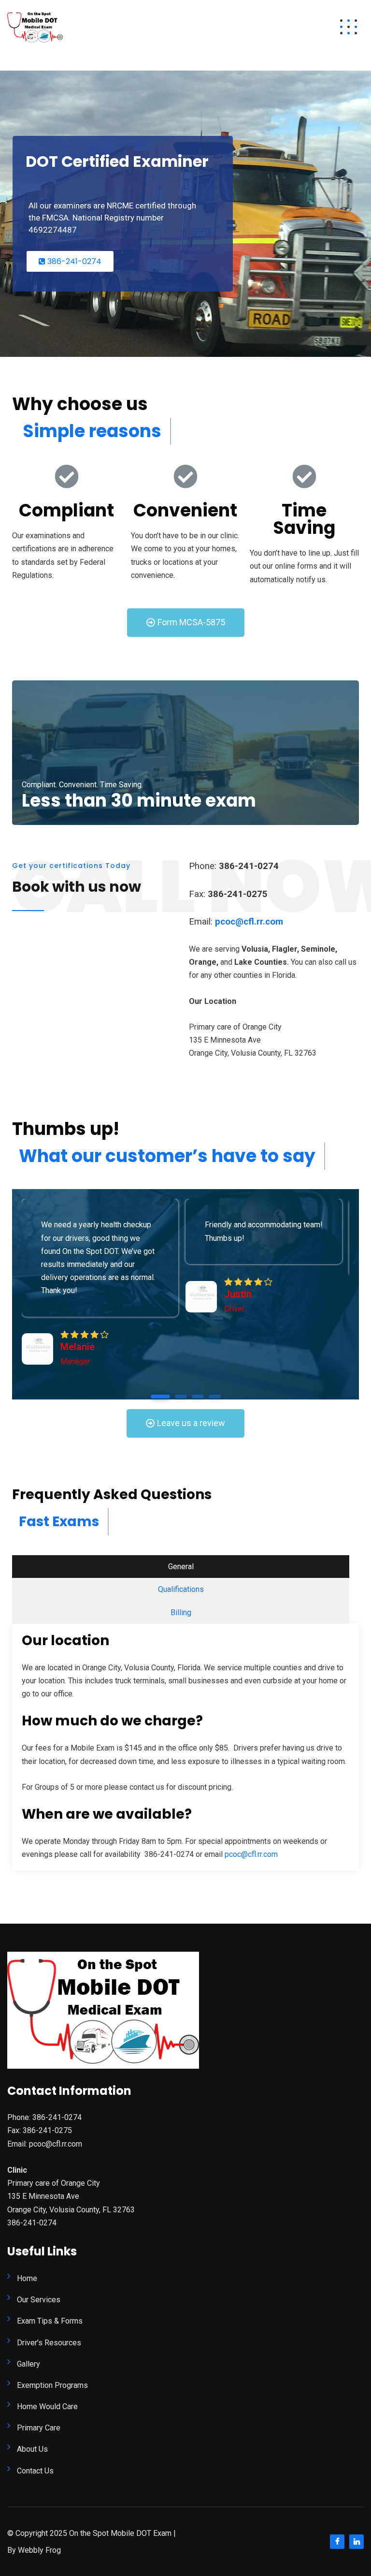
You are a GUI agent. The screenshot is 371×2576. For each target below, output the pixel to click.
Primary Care (39, 2428)
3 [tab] (198, 1397)
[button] (186, 623)
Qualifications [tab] (181, 1589)
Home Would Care (47, 2407)
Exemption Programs (52, 2385)
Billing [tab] (181, 1612)
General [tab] (181, 1567)
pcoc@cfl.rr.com (251, 1854)
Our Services (39, 2300)
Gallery (29, 2364)
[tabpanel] (100, 1283)
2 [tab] (181, 1397)
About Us (32, 2449)
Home (27, 2278)
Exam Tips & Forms (50, 2321)
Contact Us (35, 2471)
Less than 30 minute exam (139, 801)
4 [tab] (215, 1397)
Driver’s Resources (49, 2343)
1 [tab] (160, 1397)
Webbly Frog (39, 2550)
